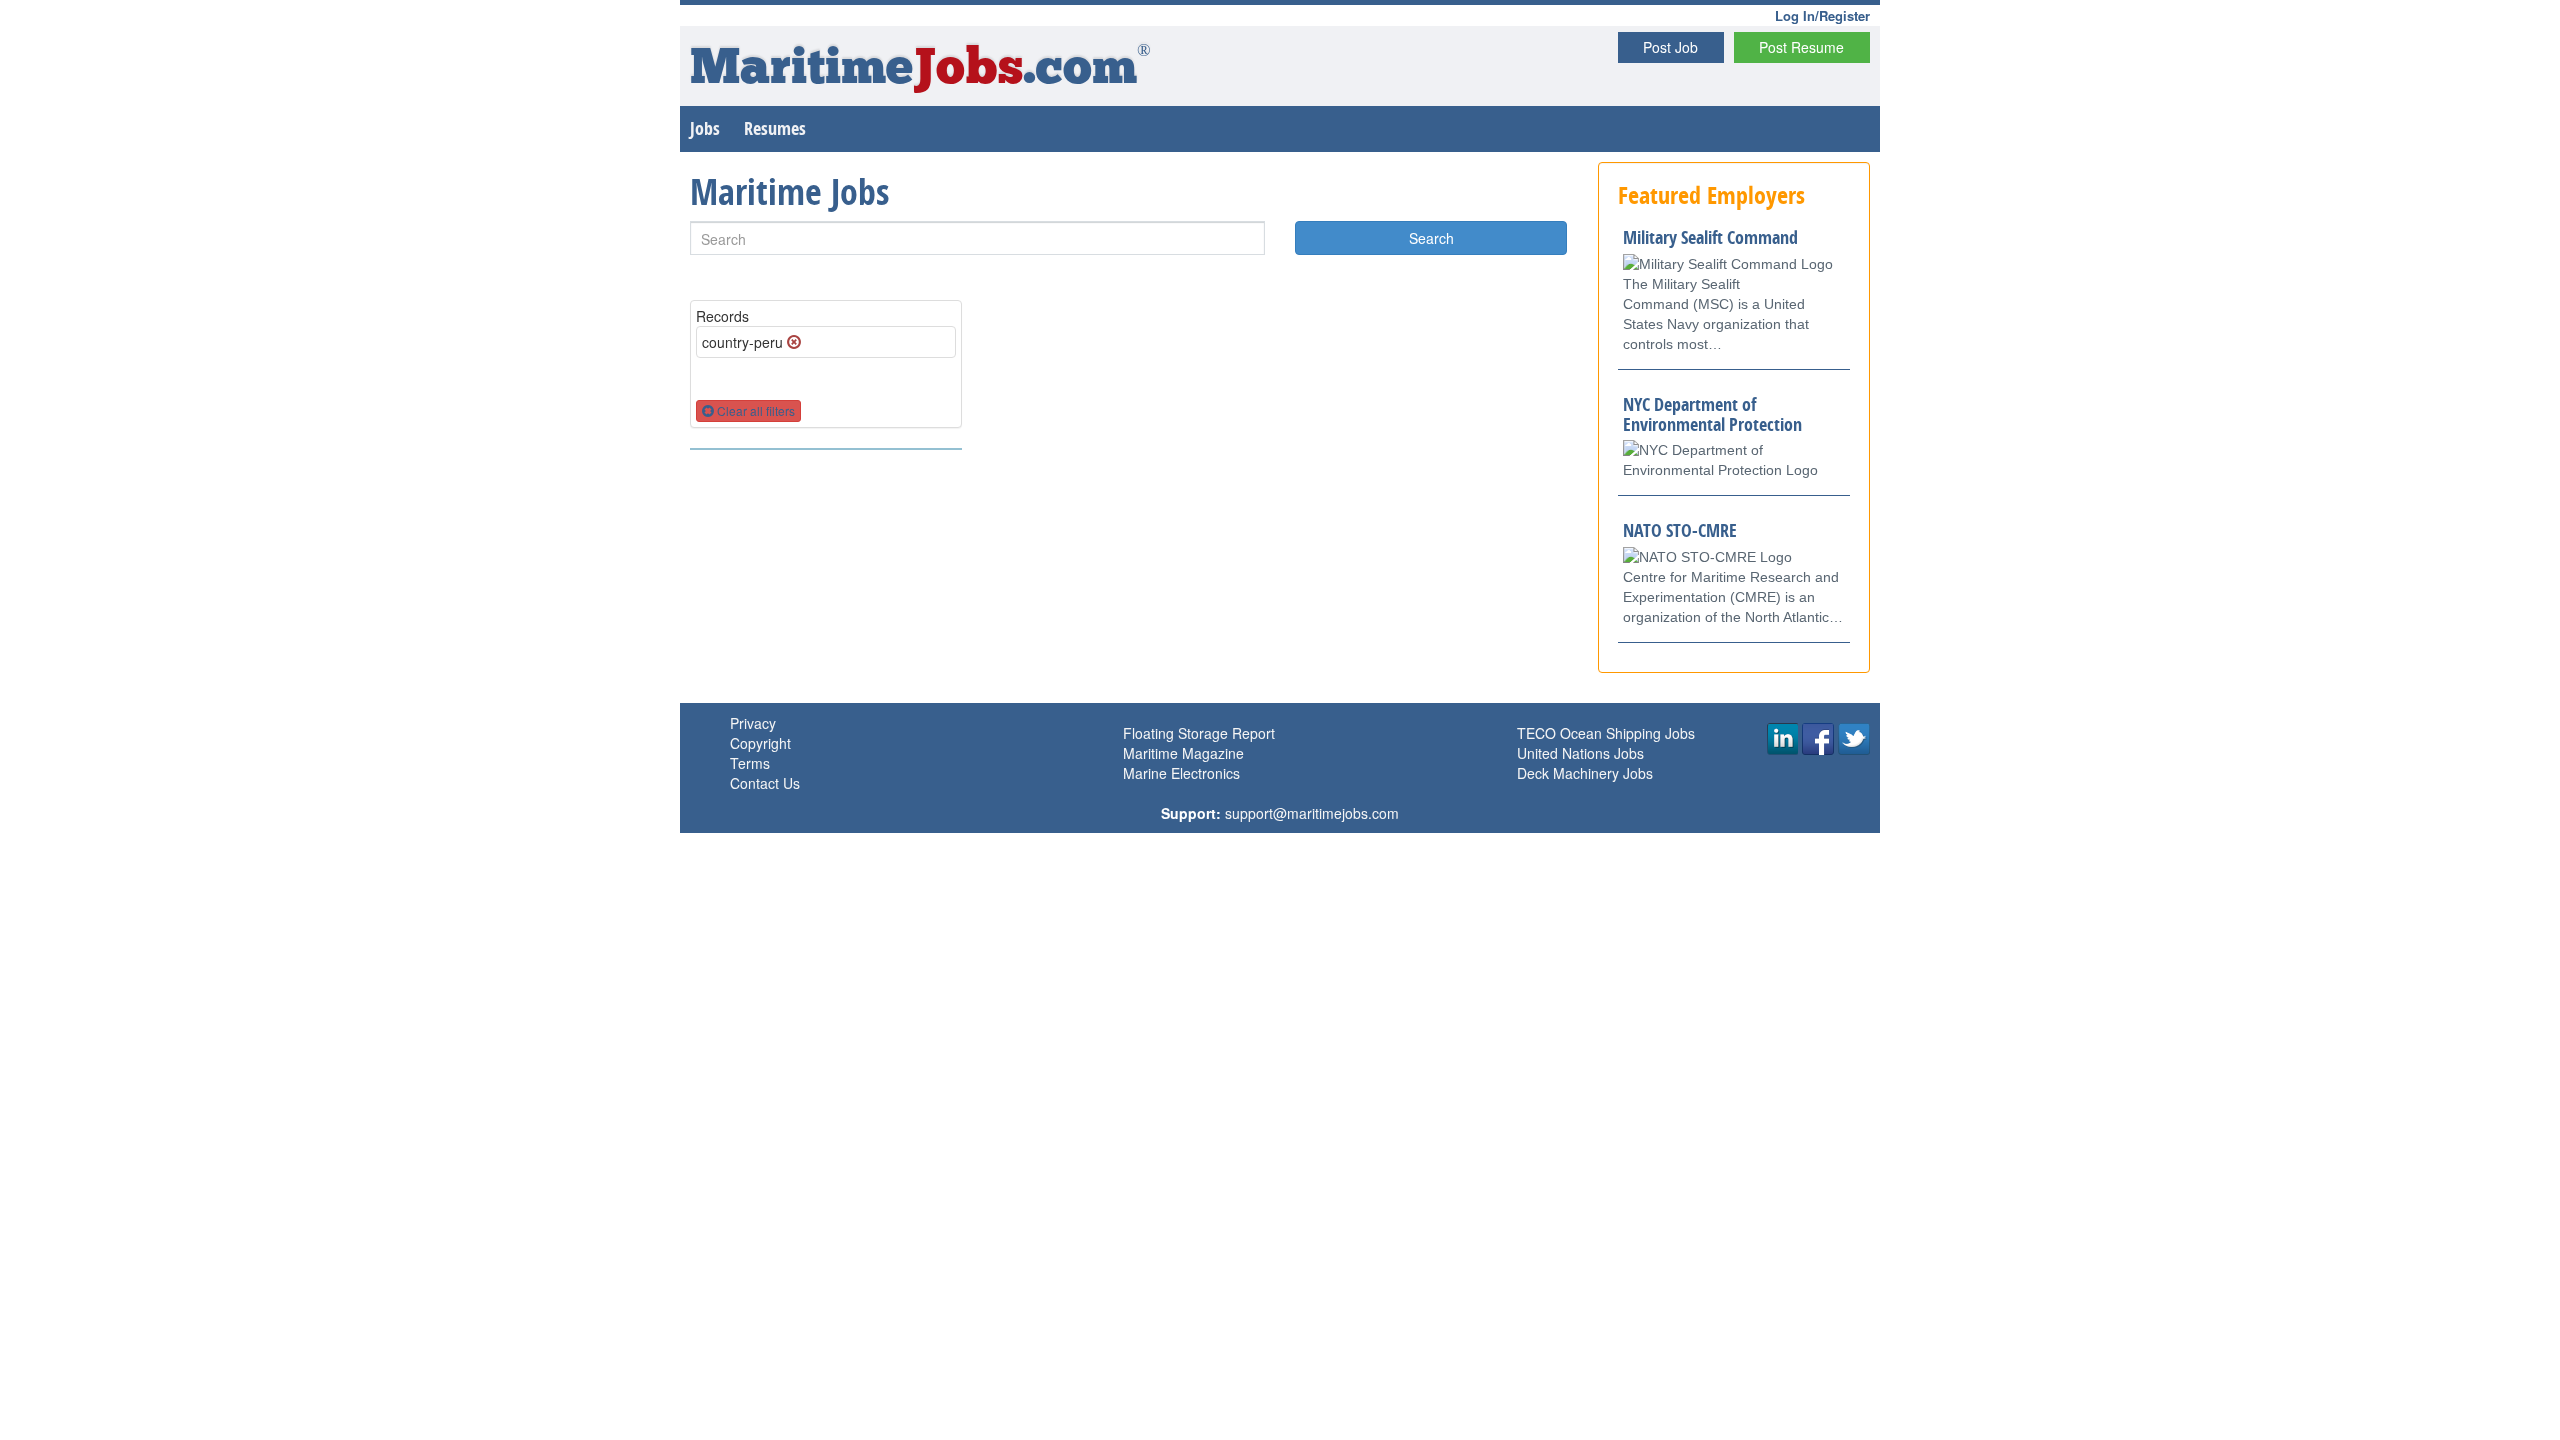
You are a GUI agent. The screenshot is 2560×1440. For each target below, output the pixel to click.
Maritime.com (920, 70)
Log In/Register (1822, 15)
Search (1431, 238)
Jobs (705, 128)
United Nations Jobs (1580, 753)
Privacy (753, 723)
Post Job (1670, 47)
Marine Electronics (1181, 773)
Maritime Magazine (1183, 753)
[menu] (826, 449)
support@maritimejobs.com (1312, 813)
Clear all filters (754, 410)
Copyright (760, 743)
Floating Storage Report (1199, 733)
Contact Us (765, 783)
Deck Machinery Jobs (1585, 773)
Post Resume (1801, 47)
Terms (750, 763)
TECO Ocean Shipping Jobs (1606, 733)
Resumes (775, 128)
